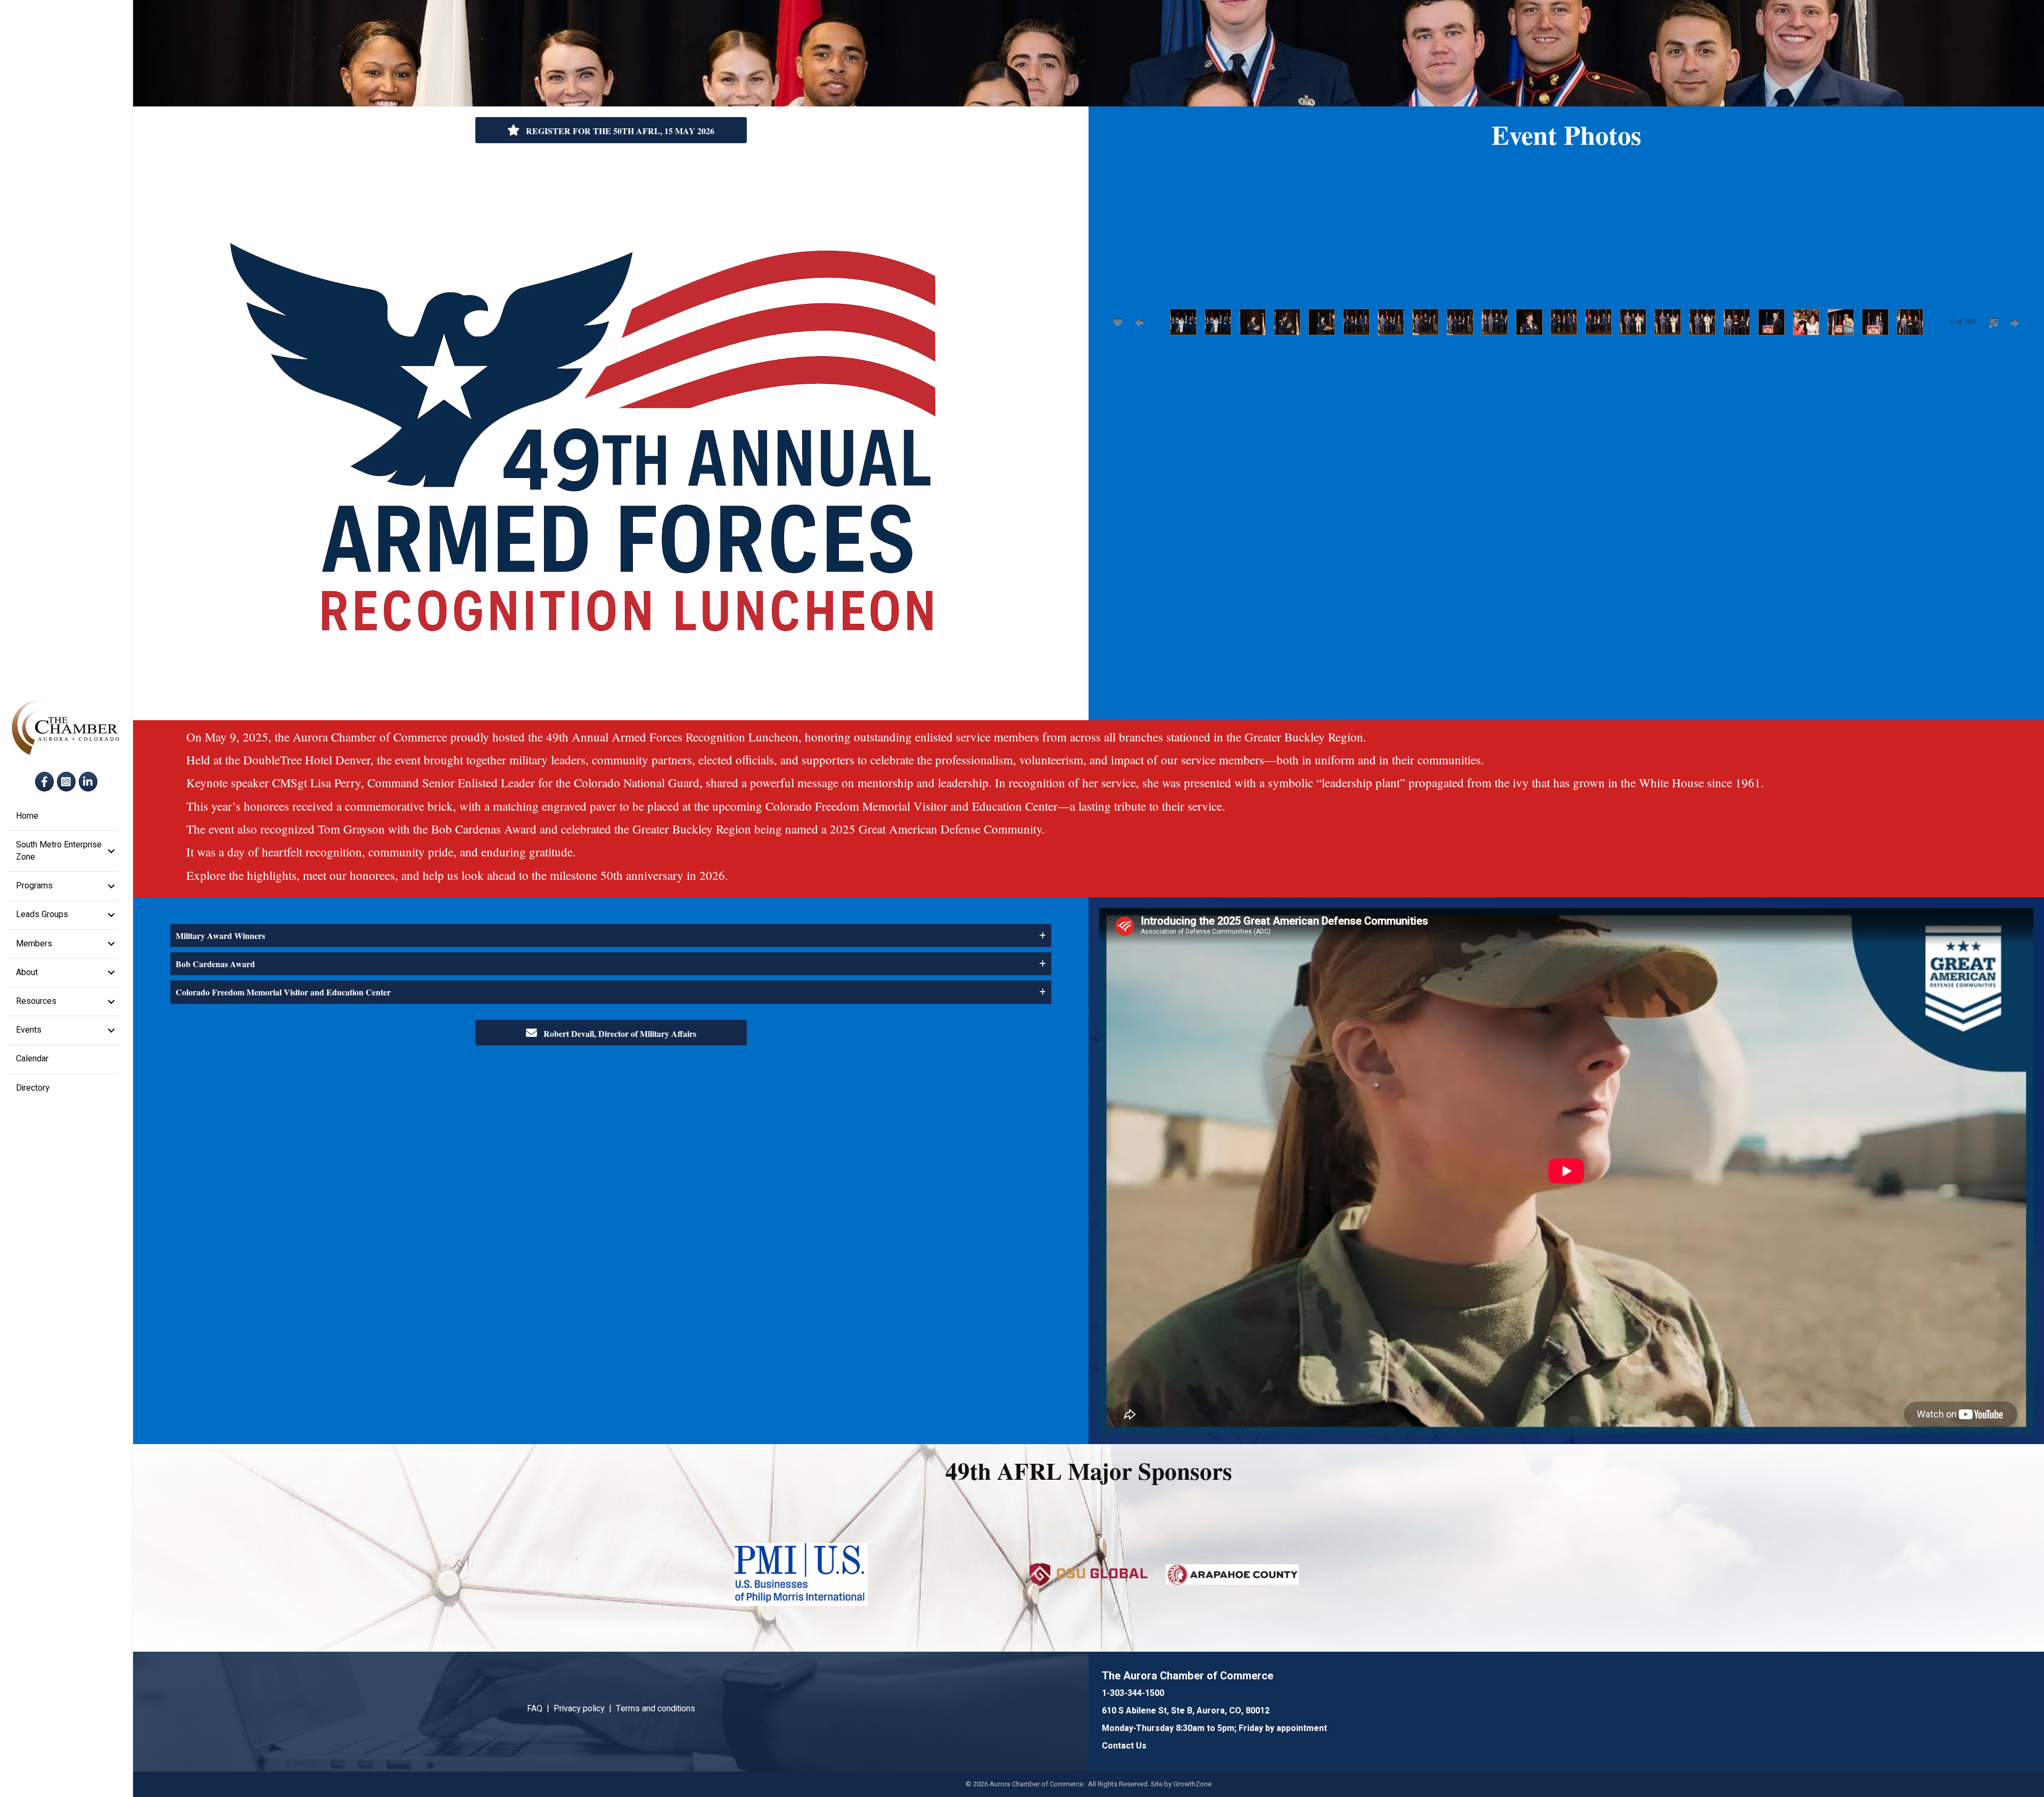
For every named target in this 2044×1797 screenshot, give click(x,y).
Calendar (32, 1059)
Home (27, 816)
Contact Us (1124, 1746)
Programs (34, 886)
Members (34, 944)
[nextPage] (2015, 323)
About (27, 972)
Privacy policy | (585, 1709)
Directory (33, 1088)
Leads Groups (42, 914)
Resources (36, 1001)
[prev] (1126, 252)
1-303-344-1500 (1133, 1693)
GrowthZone (1192, 1784)
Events (29, 1030)
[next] (2007, 252)
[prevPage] (1139, 322)
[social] (1118, 322)
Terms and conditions (656, 1709)
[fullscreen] (1993, 323)
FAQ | (540, 1709)
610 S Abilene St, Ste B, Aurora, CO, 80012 (1186, 1711)
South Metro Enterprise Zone (59, 851)
